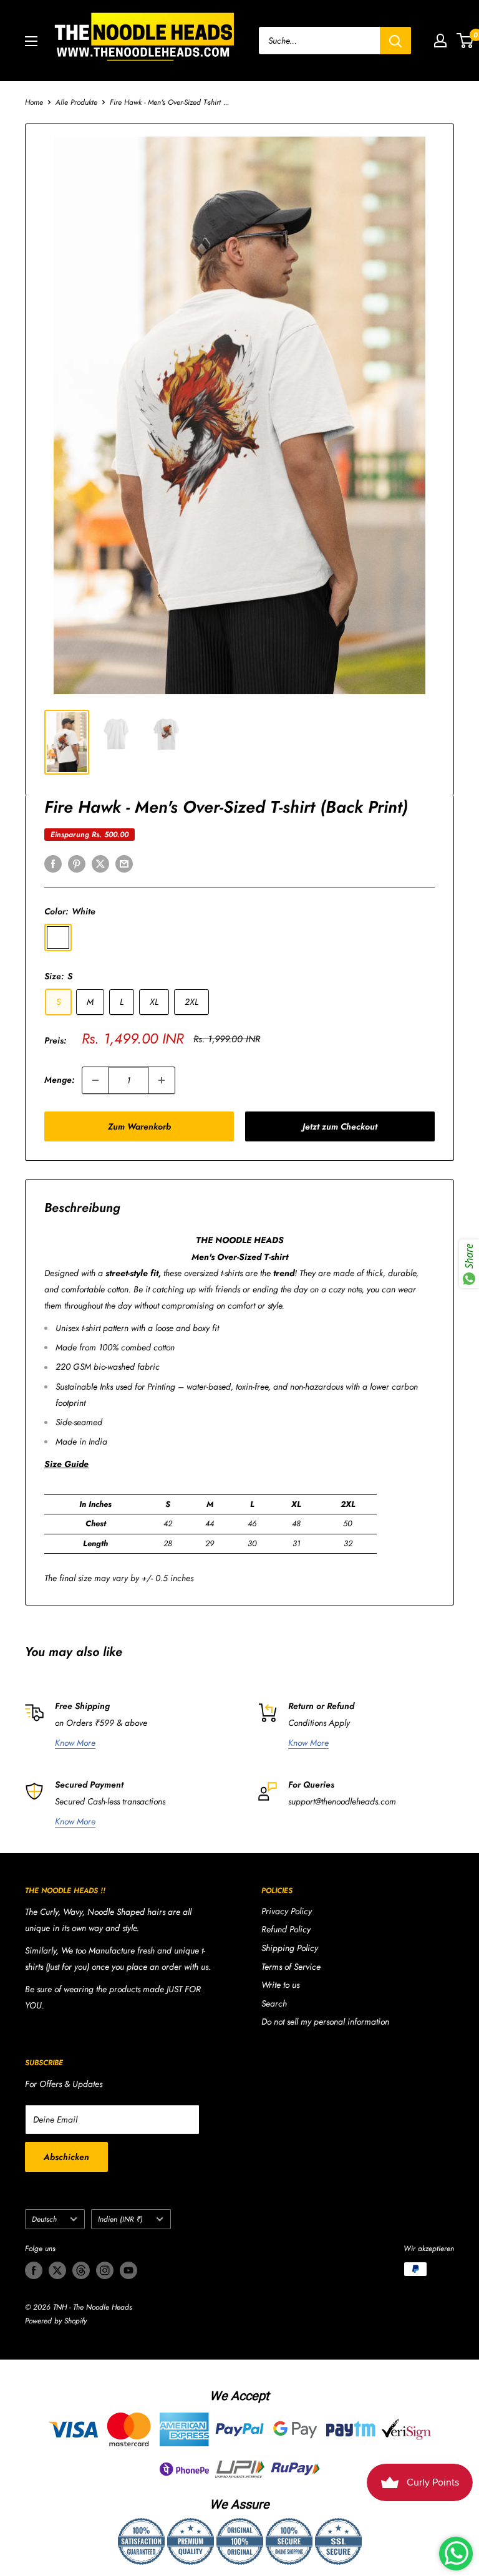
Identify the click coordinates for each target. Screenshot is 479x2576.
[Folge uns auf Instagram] (105, 2270)
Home (34, 102)
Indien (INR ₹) (120, 2219)
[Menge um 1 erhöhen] (162, 1080)
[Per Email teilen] (124, 864)
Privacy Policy (287, 1911)
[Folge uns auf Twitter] (57, 2270)
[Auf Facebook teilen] (53, 864)
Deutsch (44, 2219)
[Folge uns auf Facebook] (34, 2270)
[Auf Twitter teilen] (100, 864)
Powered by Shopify (56, 2321)
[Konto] (440, 41)
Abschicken (66, 2157)
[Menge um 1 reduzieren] (95, 1080)
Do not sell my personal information (325, 2022)
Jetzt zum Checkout (340, 1126)
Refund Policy (286, 1929)
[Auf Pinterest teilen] (77, 864)
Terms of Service (291, 1967)
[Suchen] (395, 41)
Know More (75, 1743)
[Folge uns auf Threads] (81, 2270)
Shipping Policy (290, 1948)
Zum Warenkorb (139, 1126)
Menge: (59, 1080)
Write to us (280, 1985)
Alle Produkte (76, 102)
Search (274, 2003)
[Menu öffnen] (31, 41)
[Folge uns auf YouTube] (128, 2270)
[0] (466, 41)
